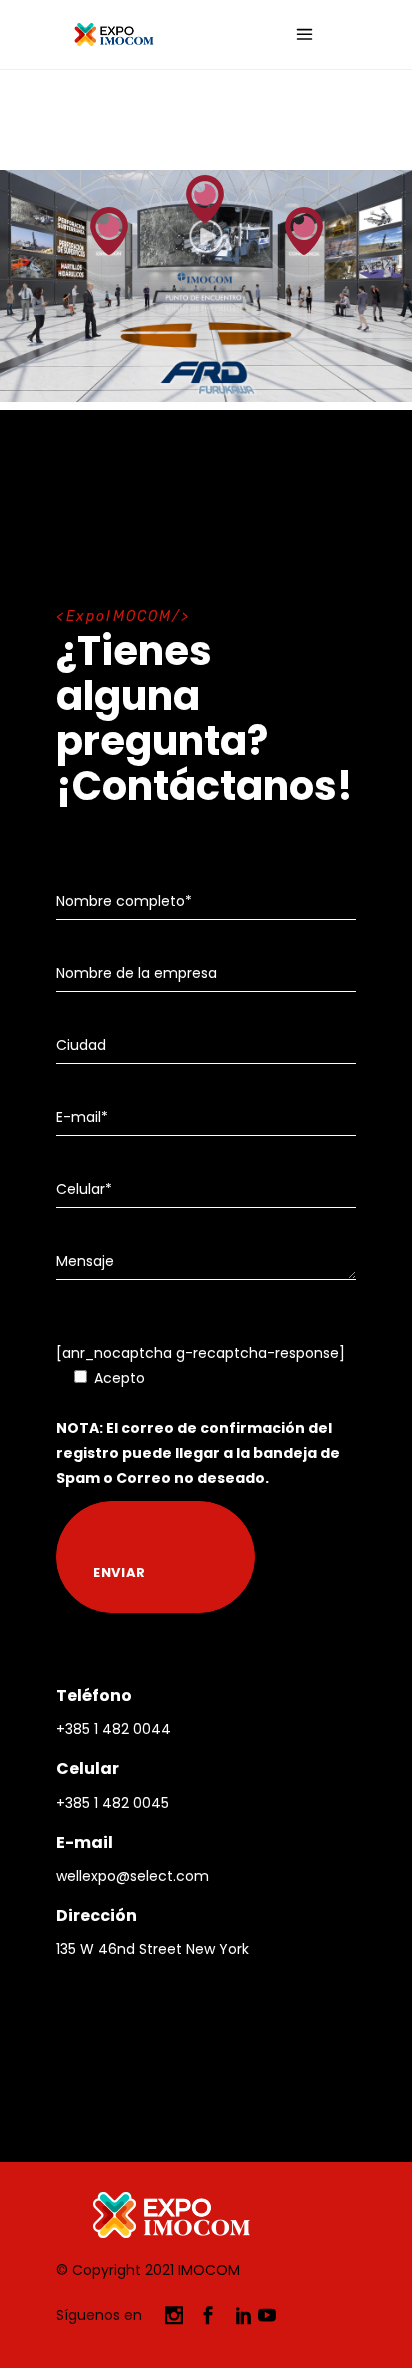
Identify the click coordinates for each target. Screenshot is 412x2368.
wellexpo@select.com (132, 1876)
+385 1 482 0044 (113, 1729)
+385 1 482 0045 (112, 1803)
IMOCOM (209, 2270)
